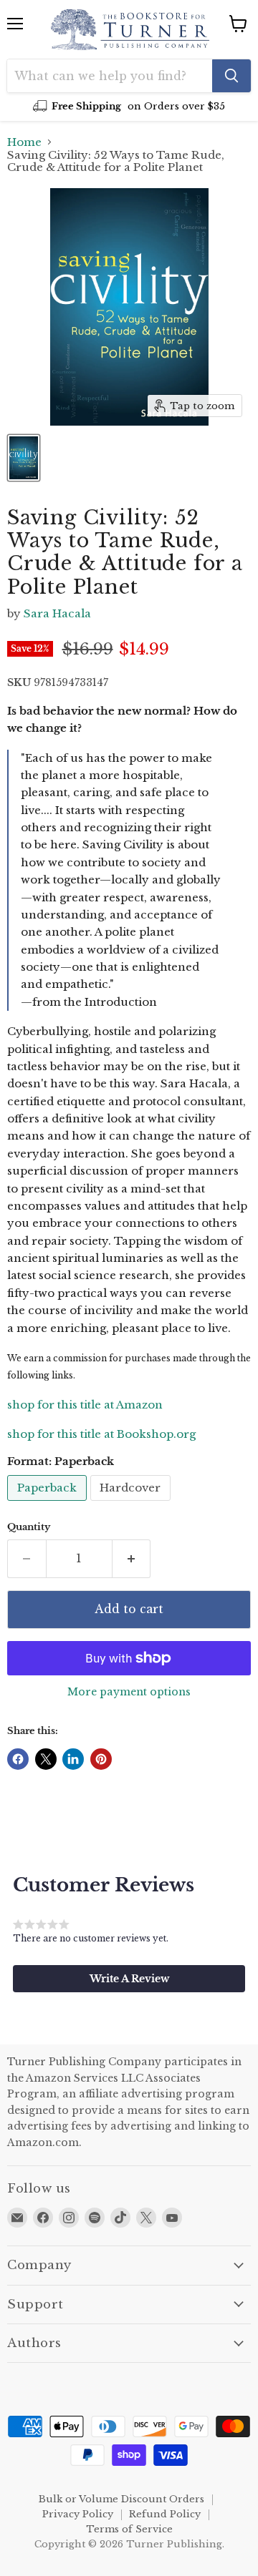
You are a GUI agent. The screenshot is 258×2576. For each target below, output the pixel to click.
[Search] (231, 76)
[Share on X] (46, 1759)
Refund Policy (165, 2514)
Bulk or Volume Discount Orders (121, 2499)
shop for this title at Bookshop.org (101, 1434)
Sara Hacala (57, 613)
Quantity (29, 1527)
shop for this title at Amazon (85, 1405)
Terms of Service (129, 2529)
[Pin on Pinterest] (101, 1759)
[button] (129, 1979)
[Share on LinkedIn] (73, 1759)
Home (24, 142)
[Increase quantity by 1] (132, 1559)
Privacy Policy (78, 2514)
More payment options (129, 1692)
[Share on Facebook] (18, 1759)
